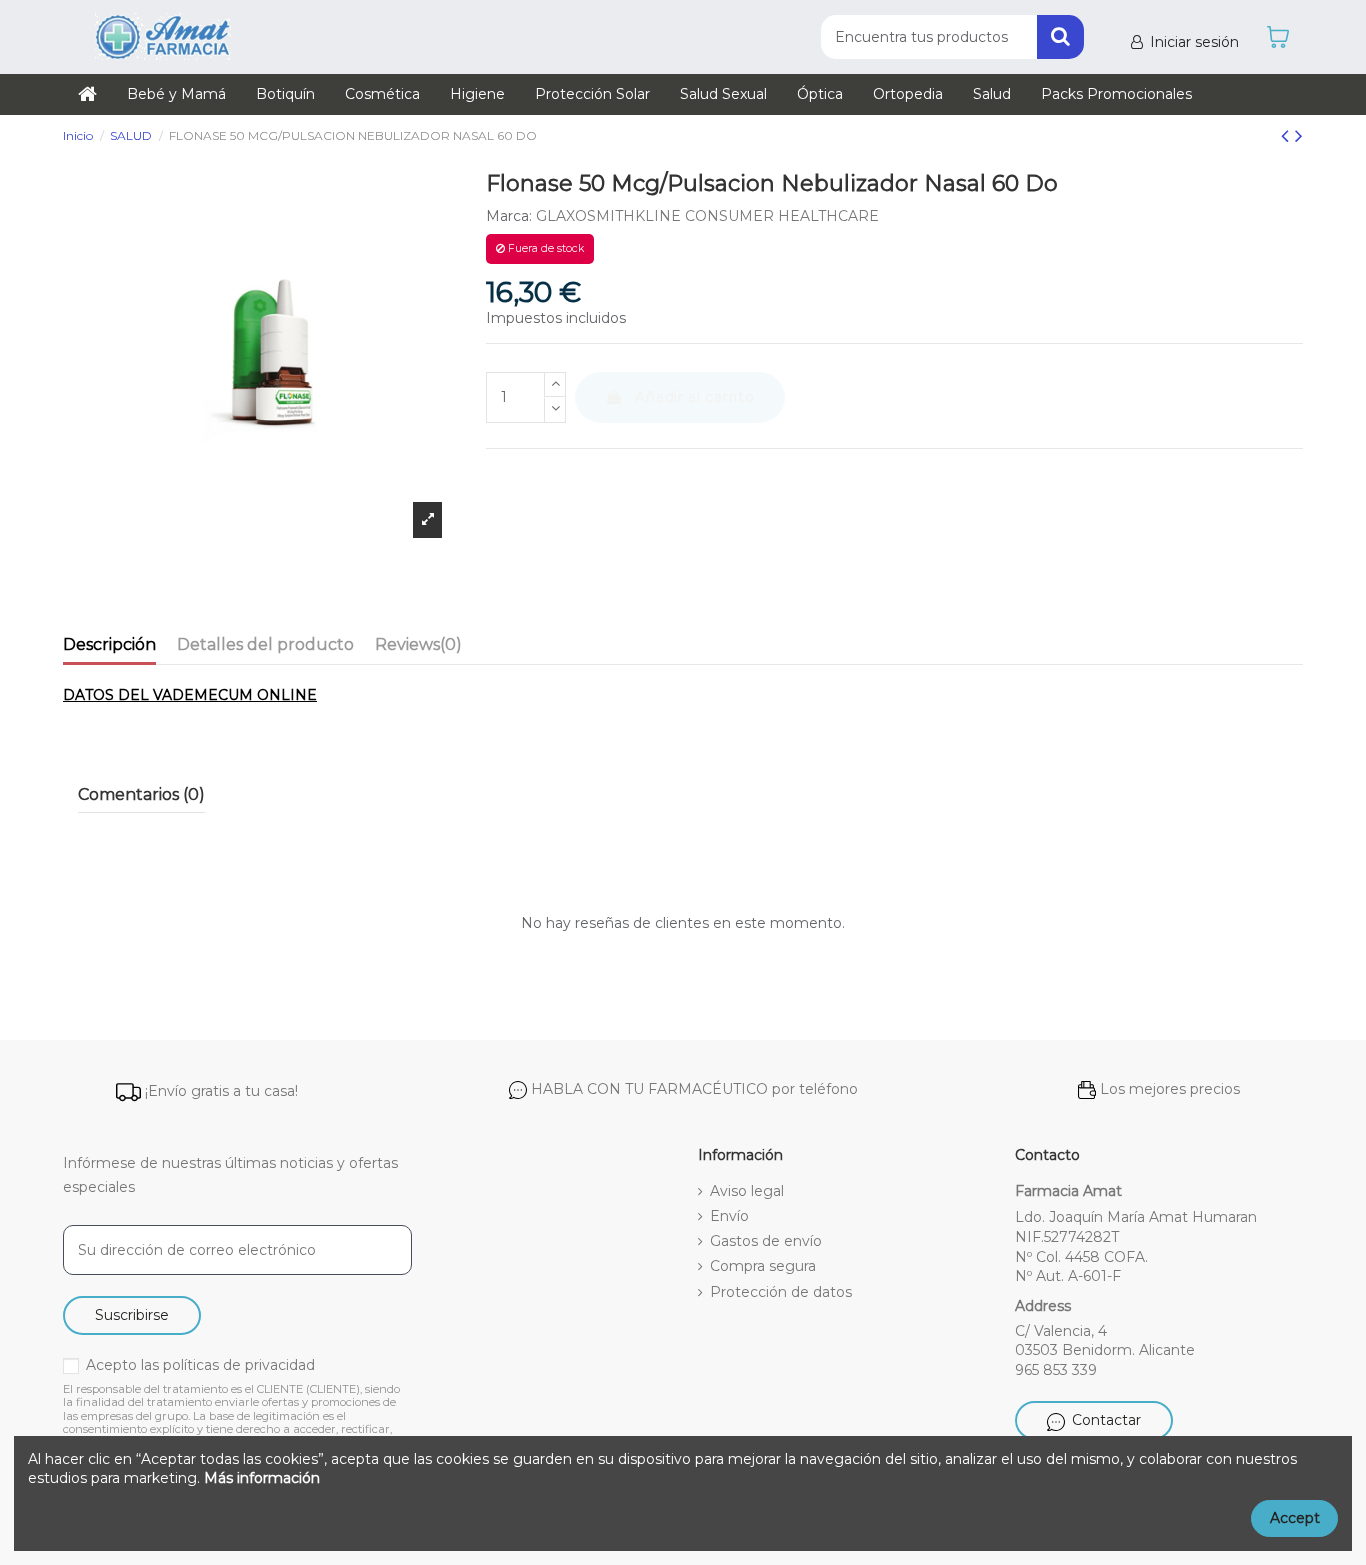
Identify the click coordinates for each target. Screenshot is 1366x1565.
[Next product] (1299, 135)
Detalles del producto (265, 644)
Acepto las (200, 1365)
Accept (1295, 1518)
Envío (729, 1216)
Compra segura (763, 1266)
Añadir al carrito (694, 397)
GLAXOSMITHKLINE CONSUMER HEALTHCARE (707, 216)
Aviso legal (747, 1191)
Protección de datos (781, 1292)
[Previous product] (1288, 135)
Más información (262, 1478)
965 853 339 (1056, 1370)
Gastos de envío (766, 1241)
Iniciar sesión (1194, 42)
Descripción (109, 644)
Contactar (1106, 1420)
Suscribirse (132, 1315)
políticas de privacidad (239, 1365)
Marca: (509, 216)
